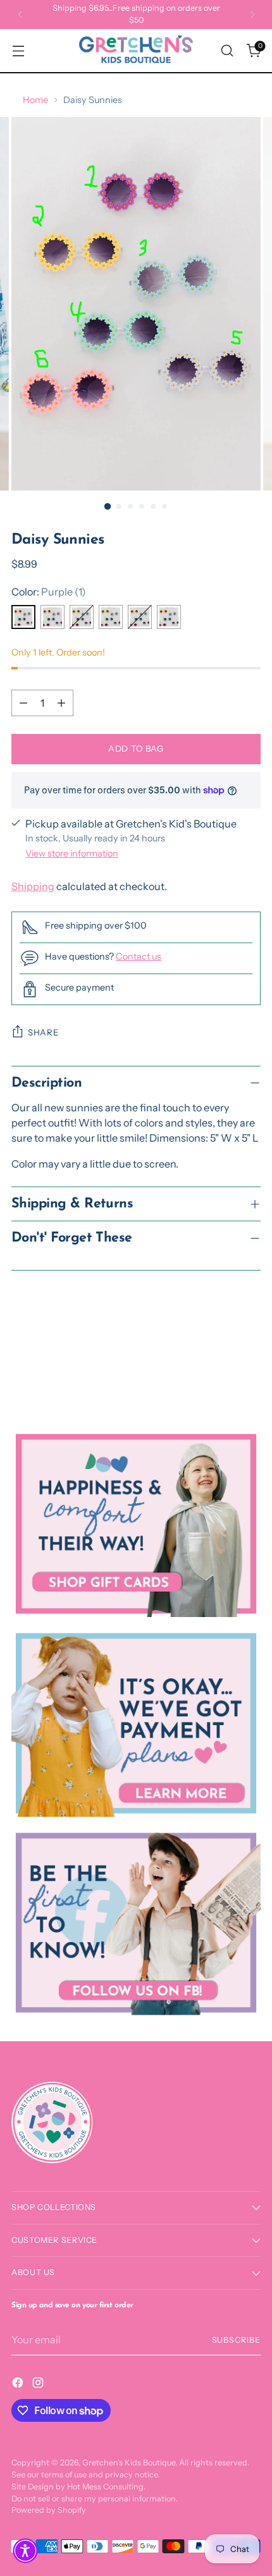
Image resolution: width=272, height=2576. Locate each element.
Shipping (33, 886)
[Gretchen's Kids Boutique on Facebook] (19, 2384)
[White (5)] (140, 617)
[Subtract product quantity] (23, 703)
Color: (49, 592)
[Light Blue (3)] (82, 617)
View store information (72, 853)
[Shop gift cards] (136, 1524)
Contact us (139, 956)
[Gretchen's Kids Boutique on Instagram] (39, 2384)
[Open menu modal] (18, 51)
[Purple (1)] (23, 617)
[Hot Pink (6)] (169, 617)
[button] (25, 2551)
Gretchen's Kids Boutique (129, 2463)
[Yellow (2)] (53, 617)
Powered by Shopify (49, 2510)
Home (35, 100)
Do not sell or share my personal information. (95, 2499)
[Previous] (20, 15)
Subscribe (237, 2340)
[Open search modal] (227, 51)
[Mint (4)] (111, 617)
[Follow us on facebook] (136, 1923)
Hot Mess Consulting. (106, 2487)
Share (43, 1032)
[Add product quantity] (61, 703)
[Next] (252, 15)
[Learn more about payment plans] (136, 1723)
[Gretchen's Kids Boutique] (136, 51)
